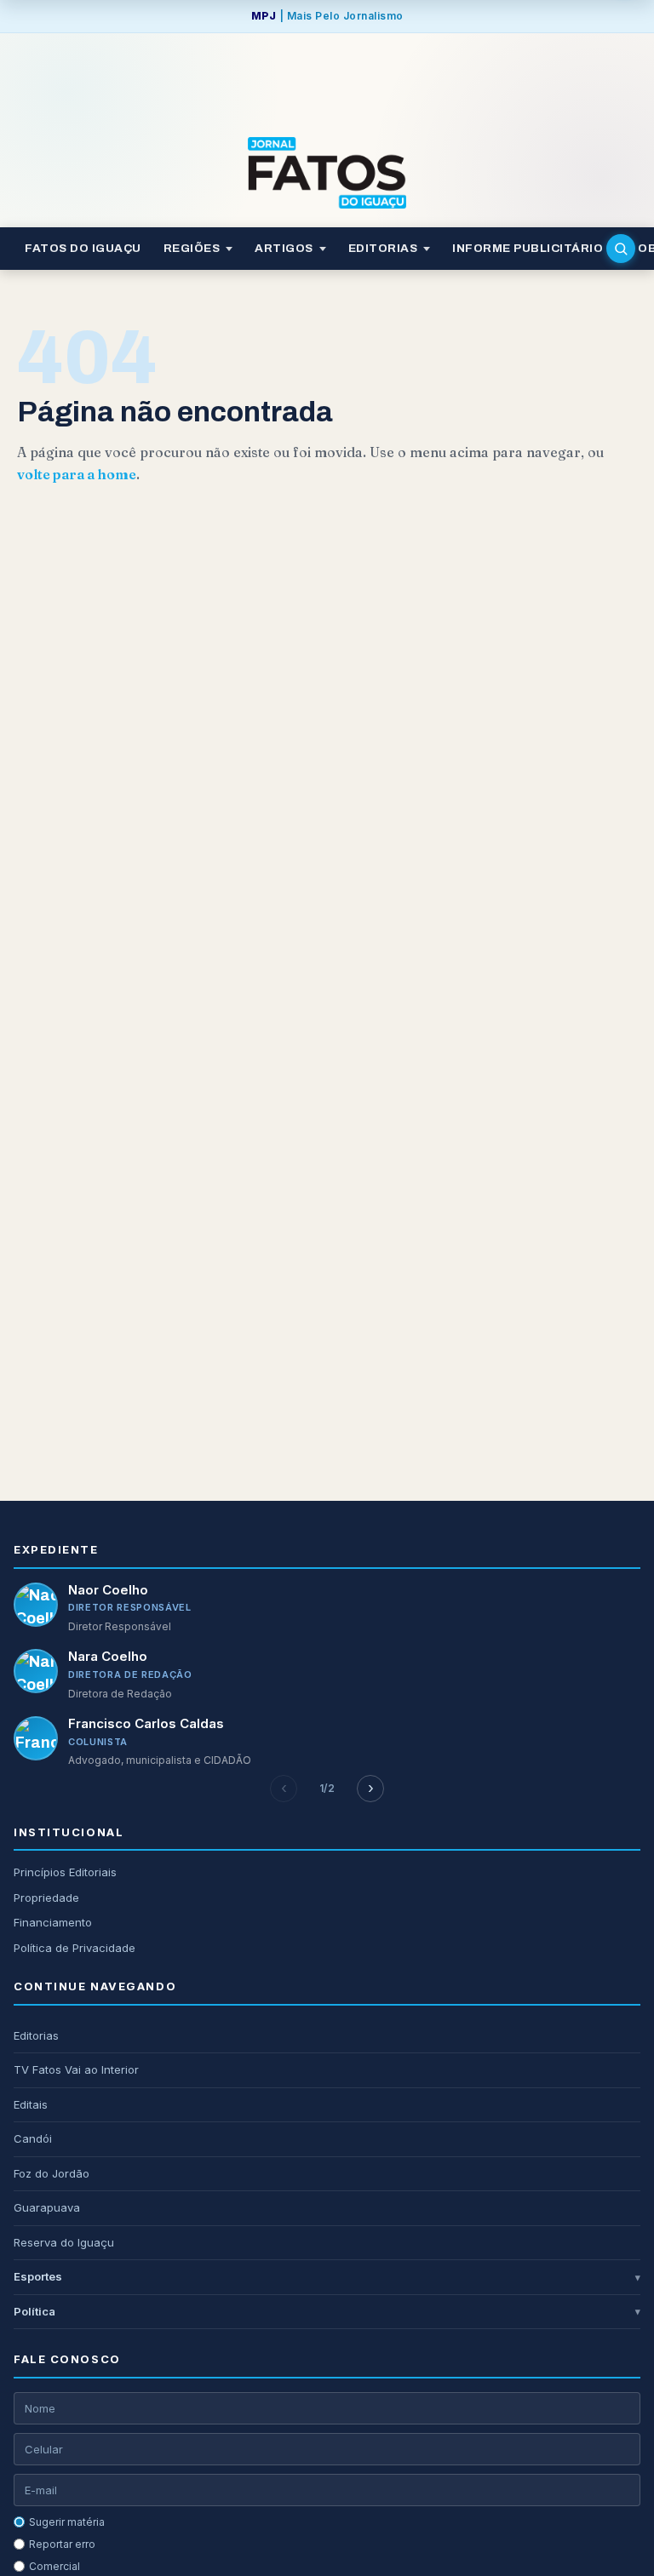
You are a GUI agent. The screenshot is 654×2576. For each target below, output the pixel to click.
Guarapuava (47, 2207)
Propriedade (46, 1898)
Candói (33, 2138)
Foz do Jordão (52, 2173)
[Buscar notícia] (621, 249)
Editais (31, 2104)
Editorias (36, 2035)
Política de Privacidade (75, 1948)
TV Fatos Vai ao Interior (76, 2069)
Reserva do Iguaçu (64, 2242)
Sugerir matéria (67, 2522)
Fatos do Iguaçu (83, 248)
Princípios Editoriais (65, 1872)
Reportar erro (62, 2544)
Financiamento (53, 1922)
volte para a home (77, 474)
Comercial (54, 2566)
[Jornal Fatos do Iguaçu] (327, 173)
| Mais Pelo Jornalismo (327, 16)
